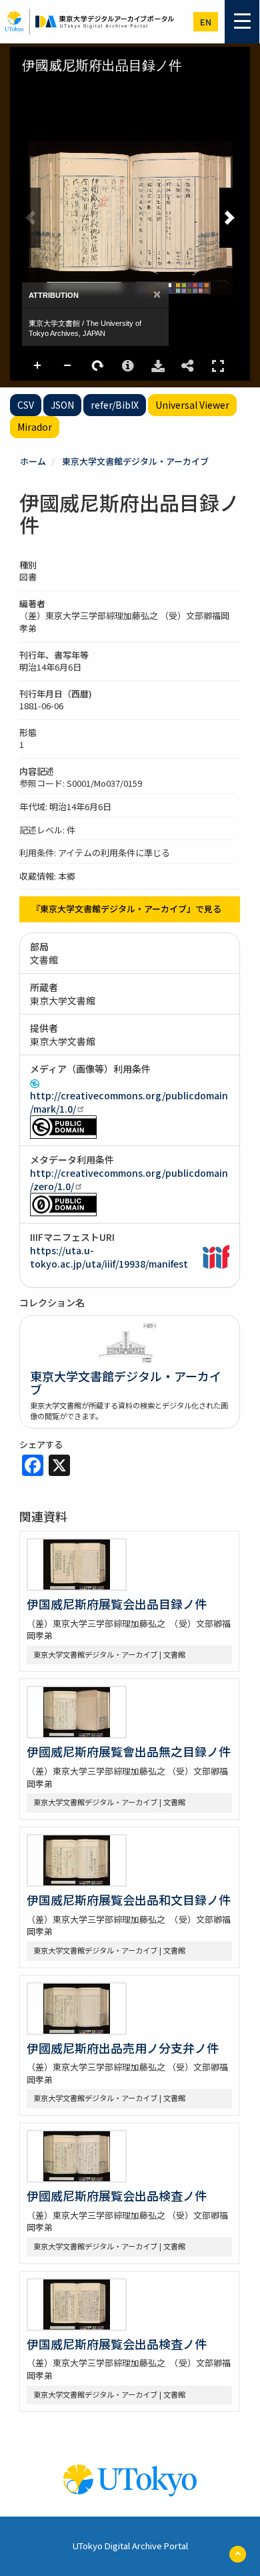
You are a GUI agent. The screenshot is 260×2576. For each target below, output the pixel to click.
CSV (26, 405)
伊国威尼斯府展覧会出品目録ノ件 (117, 1604)
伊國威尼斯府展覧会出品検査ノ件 (117, 2195)
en (206, 22)
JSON (62, 405)
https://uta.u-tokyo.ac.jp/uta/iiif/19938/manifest (109, 1257)
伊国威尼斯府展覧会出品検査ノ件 (117, 2344)
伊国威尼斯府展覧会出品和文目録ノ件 (129, 1899)
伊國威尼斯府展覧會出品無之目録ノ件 (129, 1751)
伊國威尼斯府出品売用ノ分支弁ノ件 (123, 2048)
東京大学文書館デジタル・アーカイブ (135, 461)
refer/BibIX (115, 405)
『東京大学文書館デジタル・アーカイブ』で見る (126, 909)
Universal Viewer (192, 405)
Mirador (35, 427)
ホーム (33, 461)
